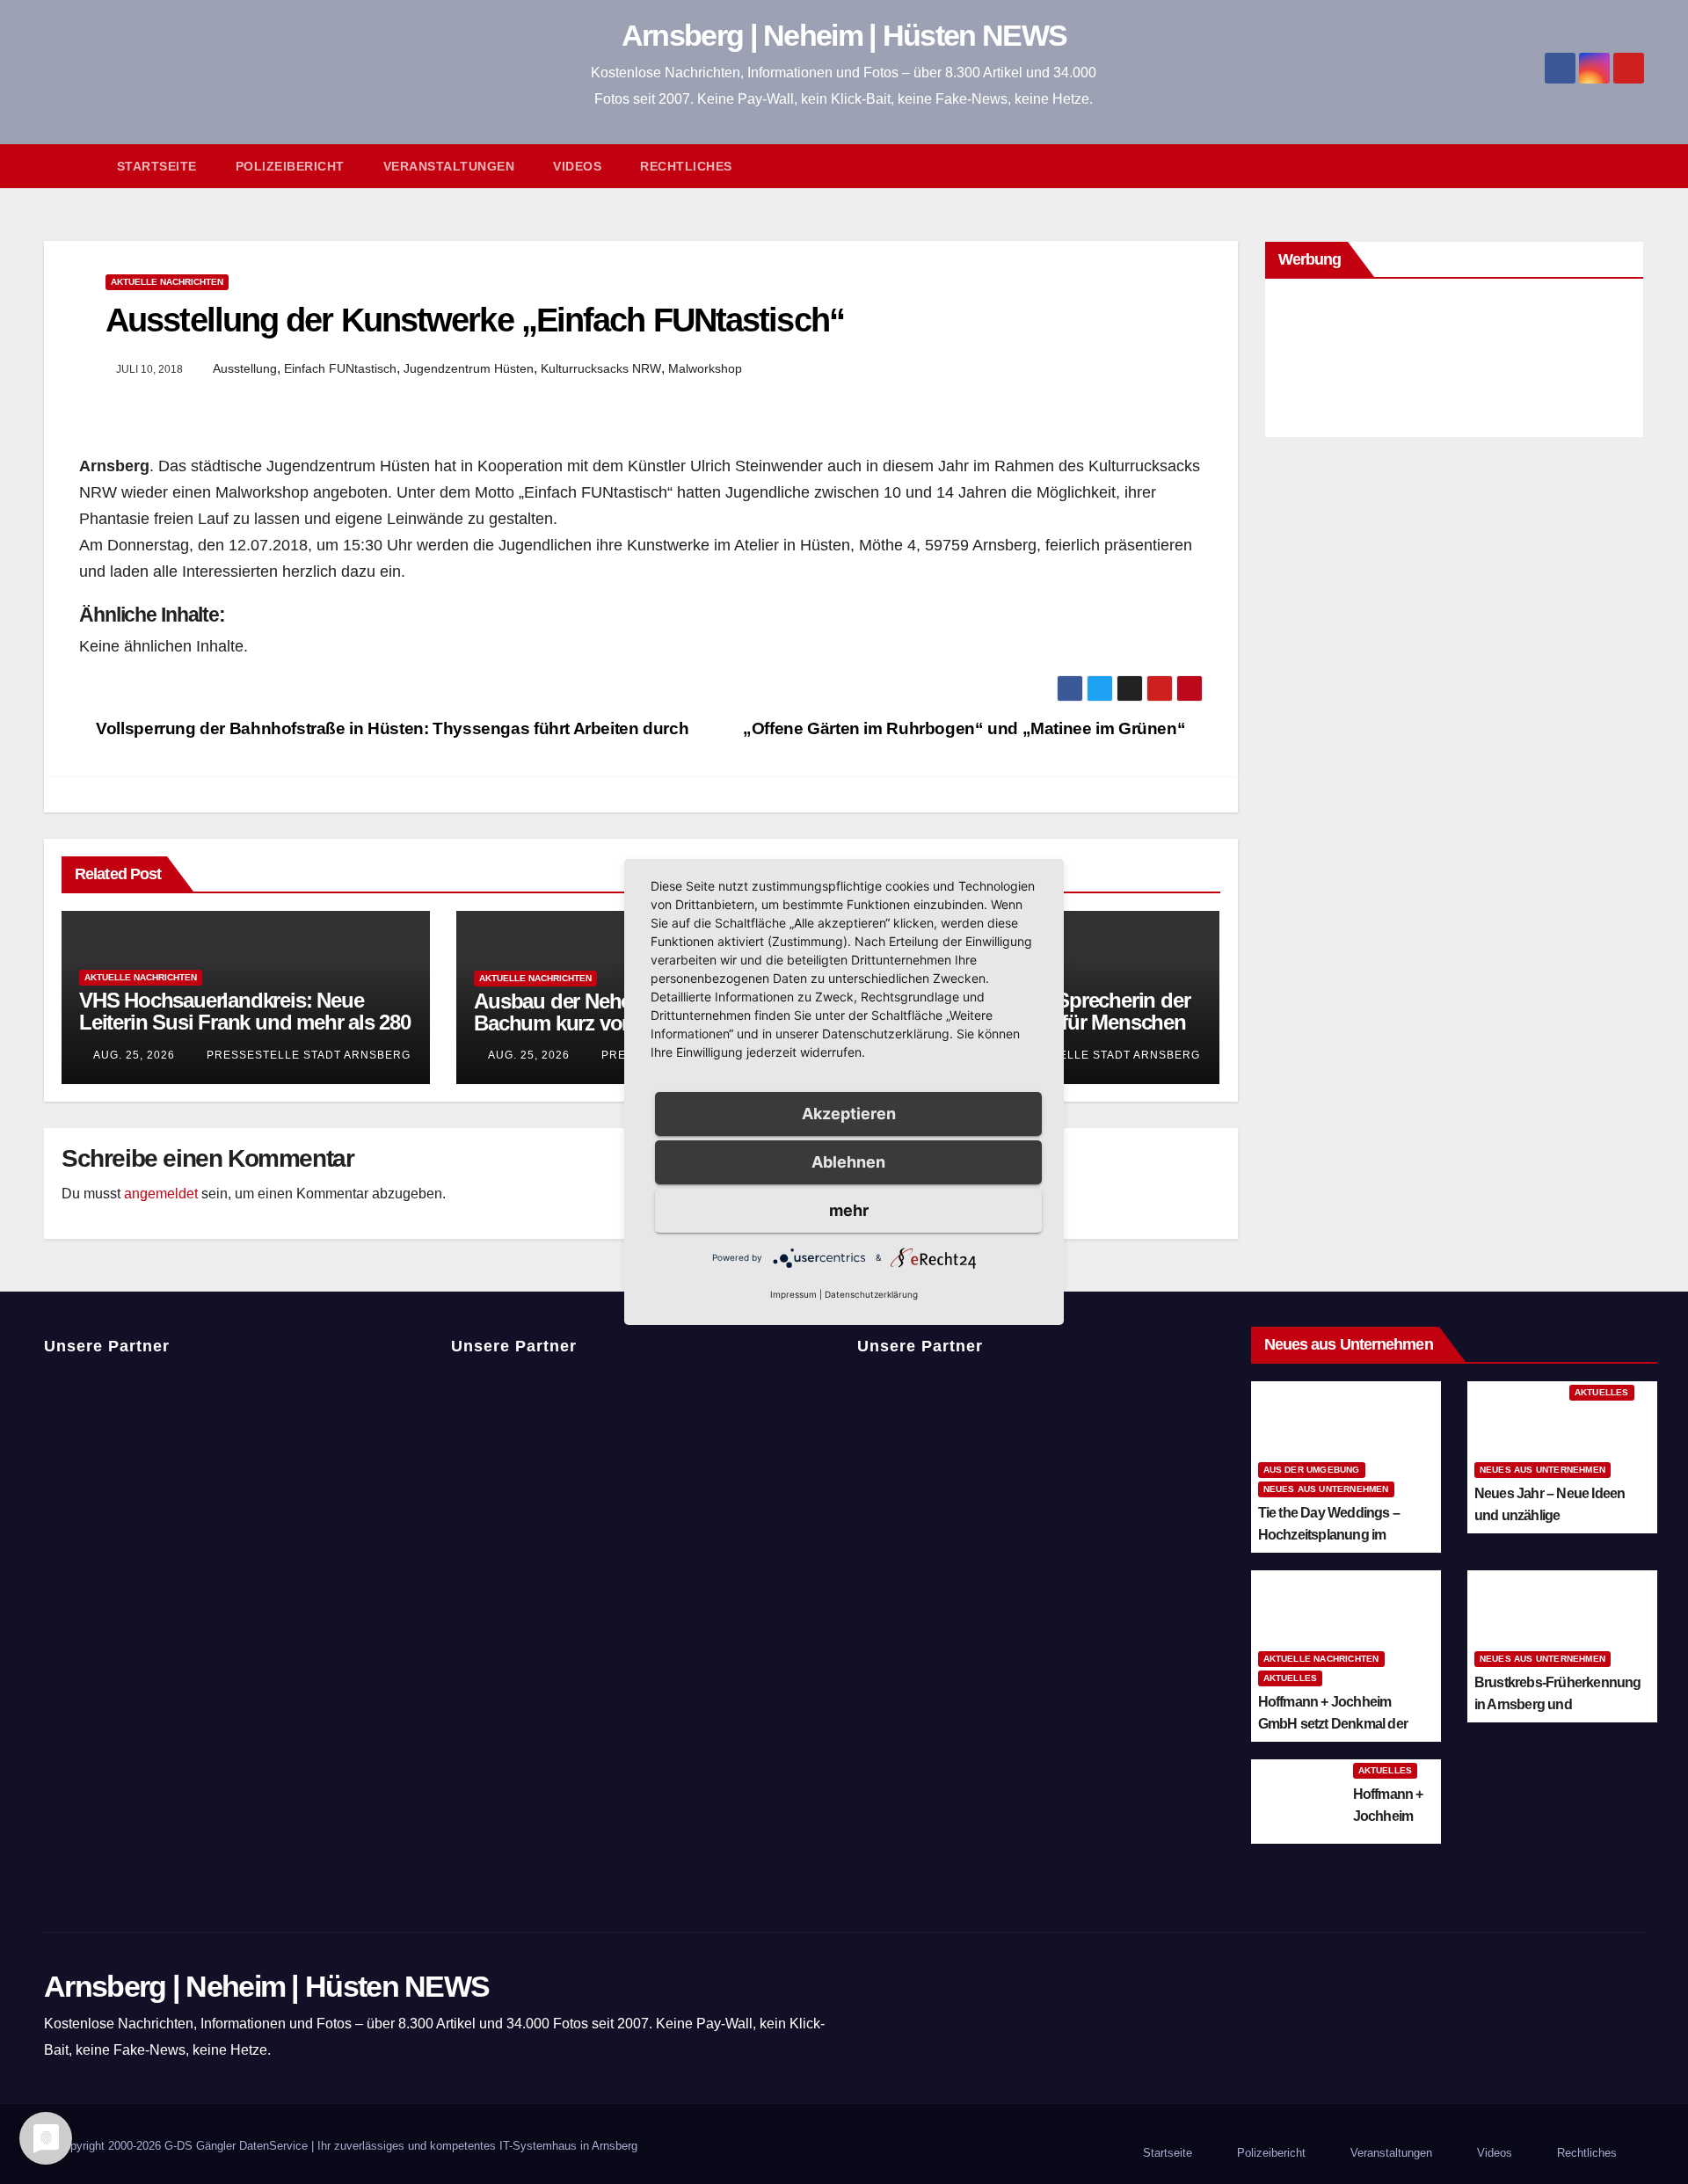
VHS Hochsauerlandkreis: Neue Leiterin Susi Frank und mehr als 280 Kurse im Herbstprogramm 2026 (245, 1022)
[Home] (71, 166)
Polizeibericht (290, 166)
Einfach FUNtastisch (340, 368)
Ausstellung (245, 368)
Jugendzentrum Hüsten (469, 368)
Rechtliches (686, 166)
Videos (577, 166)
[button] (1639, 166)
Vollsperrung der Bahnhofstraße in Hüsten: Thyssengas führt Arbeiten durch (390, 728)
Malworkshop (705, 368)
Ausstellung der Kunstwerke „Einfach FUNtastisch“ (475, 320)
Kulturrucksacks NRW (601, 368)
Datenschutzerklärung (871, 1294)
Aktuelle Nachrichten (167, 282)
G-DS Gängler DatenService (236, 2146)
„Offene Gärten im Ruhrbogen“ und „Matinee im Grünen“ (966, 728)
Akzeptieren (849, 1114)
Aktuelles (1602, 1392)
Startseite (157, 166)
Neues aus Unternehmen (1326, 1489)
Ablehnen (848, 1162)
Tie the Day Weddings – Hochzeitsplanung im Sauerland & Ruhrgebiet (1331, 1535)
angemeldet (161, 1194)
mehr (849, 1210)
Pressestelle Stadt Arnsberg (307, 1055)
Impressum (793, 1294)
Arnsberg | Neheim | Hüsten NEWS (844, 35)
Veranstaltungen (449, 166)
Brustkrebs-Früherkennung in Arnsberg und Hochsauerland (1558, 1704)
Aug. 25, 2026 (134, 1055)
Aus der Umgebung (1312, 1470)
